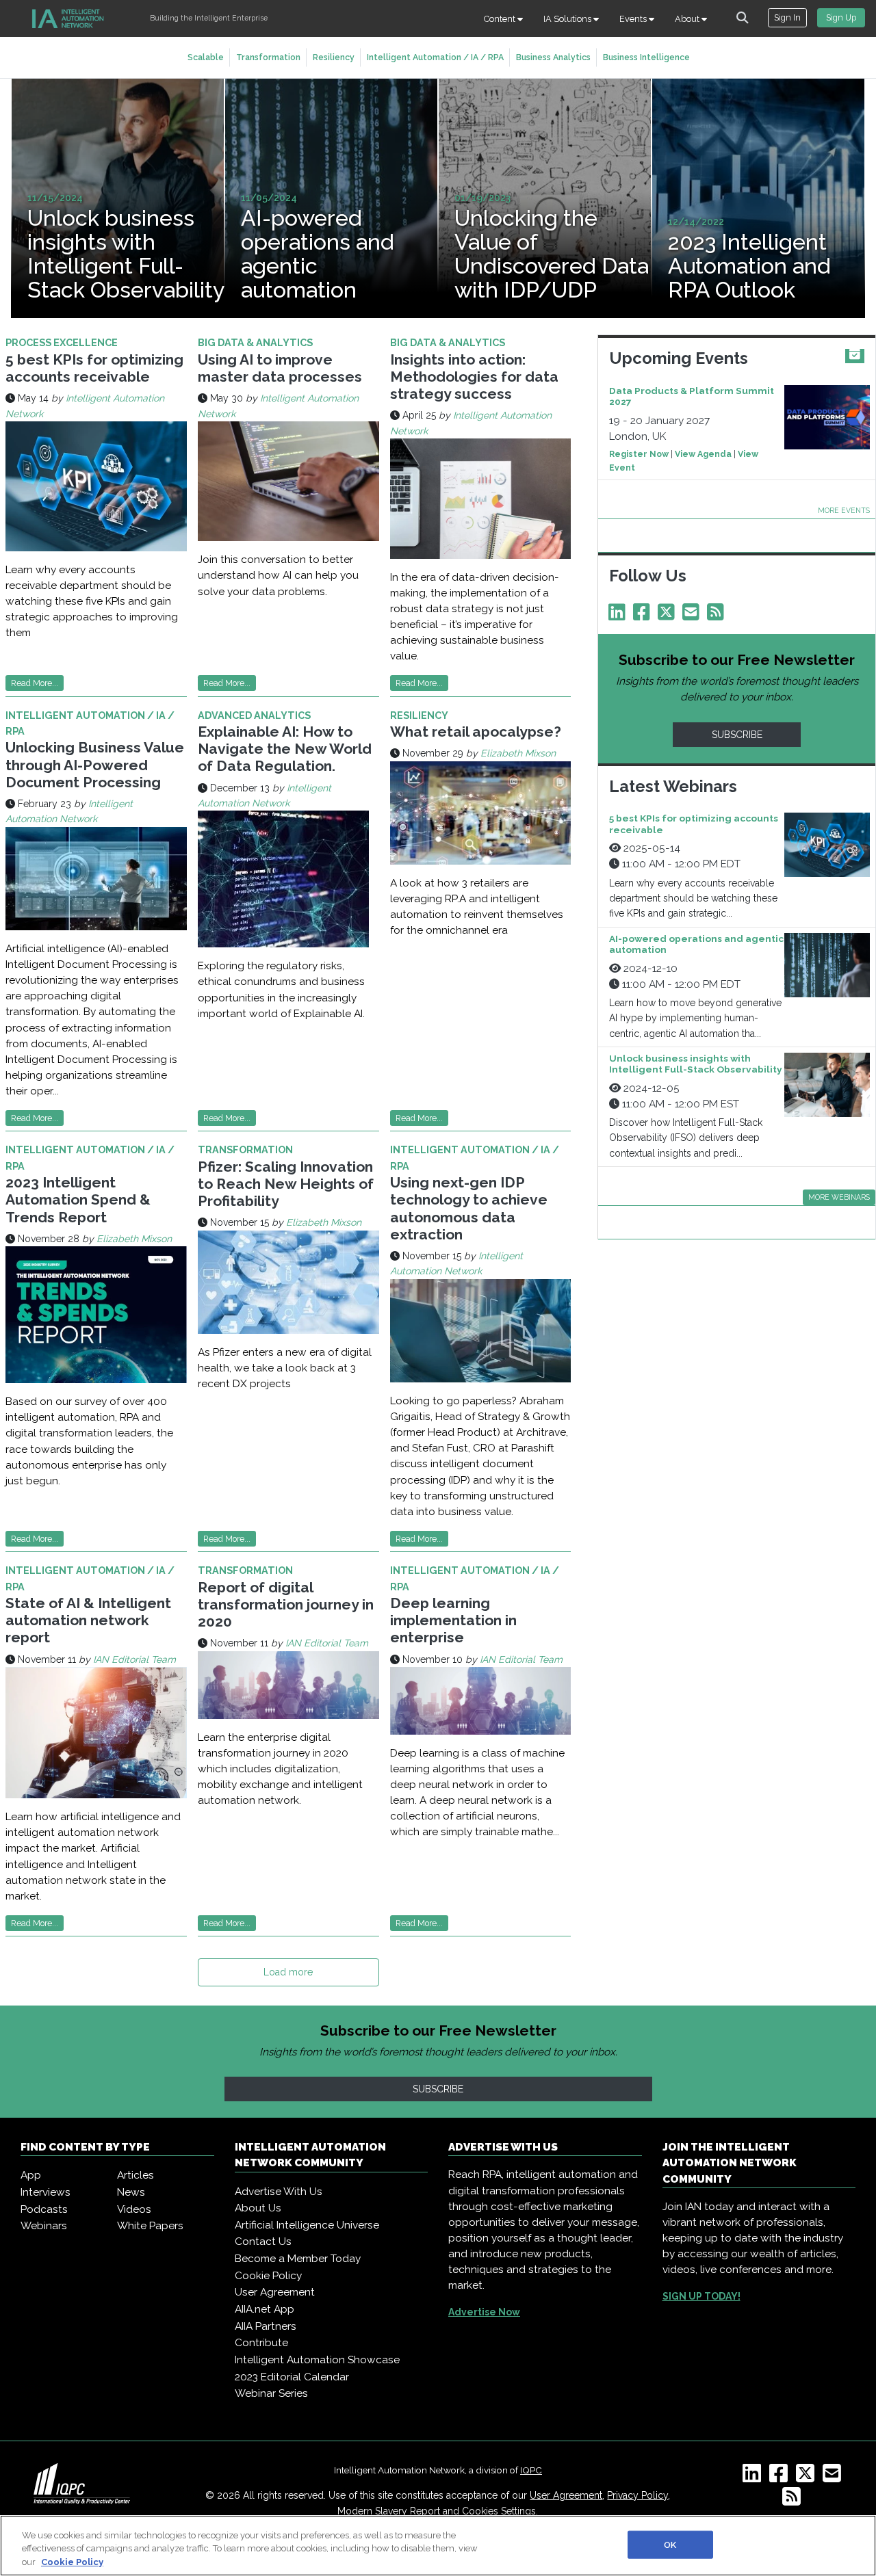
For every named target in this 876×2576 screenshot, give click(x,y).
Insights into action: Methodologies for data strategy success (474, 377)
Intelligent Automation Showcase (317, 2360)
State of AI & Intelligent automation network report (88, 1620)
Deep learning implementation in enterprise (453, 1620)
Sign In (787, 17)
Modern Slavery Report (389, 2511)
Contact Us (263, 2242)
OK (670, 2544)
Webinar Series (271, 2393)
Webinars (44, 2226)
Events (634, 19)
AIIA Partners (266, 2326)
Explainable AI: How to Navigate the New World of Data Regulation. (285, 749)
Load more (288, 1972)
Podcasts (44, 2209)
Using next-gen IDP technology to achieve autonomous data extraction (469, 1208)
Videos (134, 2209)
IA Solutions (568, 19)
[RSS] (794, 2501)
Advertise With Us (279, 2192)
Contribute (261, 2343)
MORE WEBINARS (839, 1197)
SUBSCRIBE (737, 735)
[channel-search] (743, 18)
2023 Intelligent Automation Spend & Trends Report (78, 1199)
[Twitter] (669, 616)
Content (501, 19)
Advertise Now (484, 2312)
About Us (258, 2208)
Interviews (46, 2192)
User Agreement (275, 2292)
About (688, 19)
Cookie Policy (268, 2276)
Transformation (268, 57)
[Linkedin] (619, 616)
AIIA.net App (265, 2309)
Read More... (35, 683)
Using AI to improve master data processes (280, 368)
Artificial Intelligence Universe (307, 2225)
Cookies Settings (499, 2511)
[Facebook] (644, 616)
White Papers (150, 2226)
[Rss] (718, 616)
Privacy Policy (637, 2495)
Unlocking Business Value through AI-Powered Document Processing (95, 764)
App (31, 2175)
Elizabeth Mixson (518, 753)
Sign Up (841, 17)
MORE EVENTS (844, 510)
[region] (438, 2546)
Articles (136, 2175)
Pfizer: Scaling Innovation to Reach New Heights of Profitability (286, 1184)
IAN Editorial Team (134, 1659)
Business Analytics (553, 57)
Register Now (639, 454)
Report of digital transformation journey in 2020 (286, 1604)
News (131, 2192)
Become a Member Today (298, 2259)
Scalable (206, 57)
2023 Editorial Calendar (292, 2377)
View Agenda (703, 454)
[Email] (693, 616)
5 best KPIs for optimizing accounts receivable (94, 368)
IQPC (531, 2470)
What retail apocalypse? (476, 732)
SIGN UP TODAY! (701, 2296)
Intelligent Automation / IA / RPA (435, 57)
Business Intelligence (646, 57)
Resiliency (334, 57)
